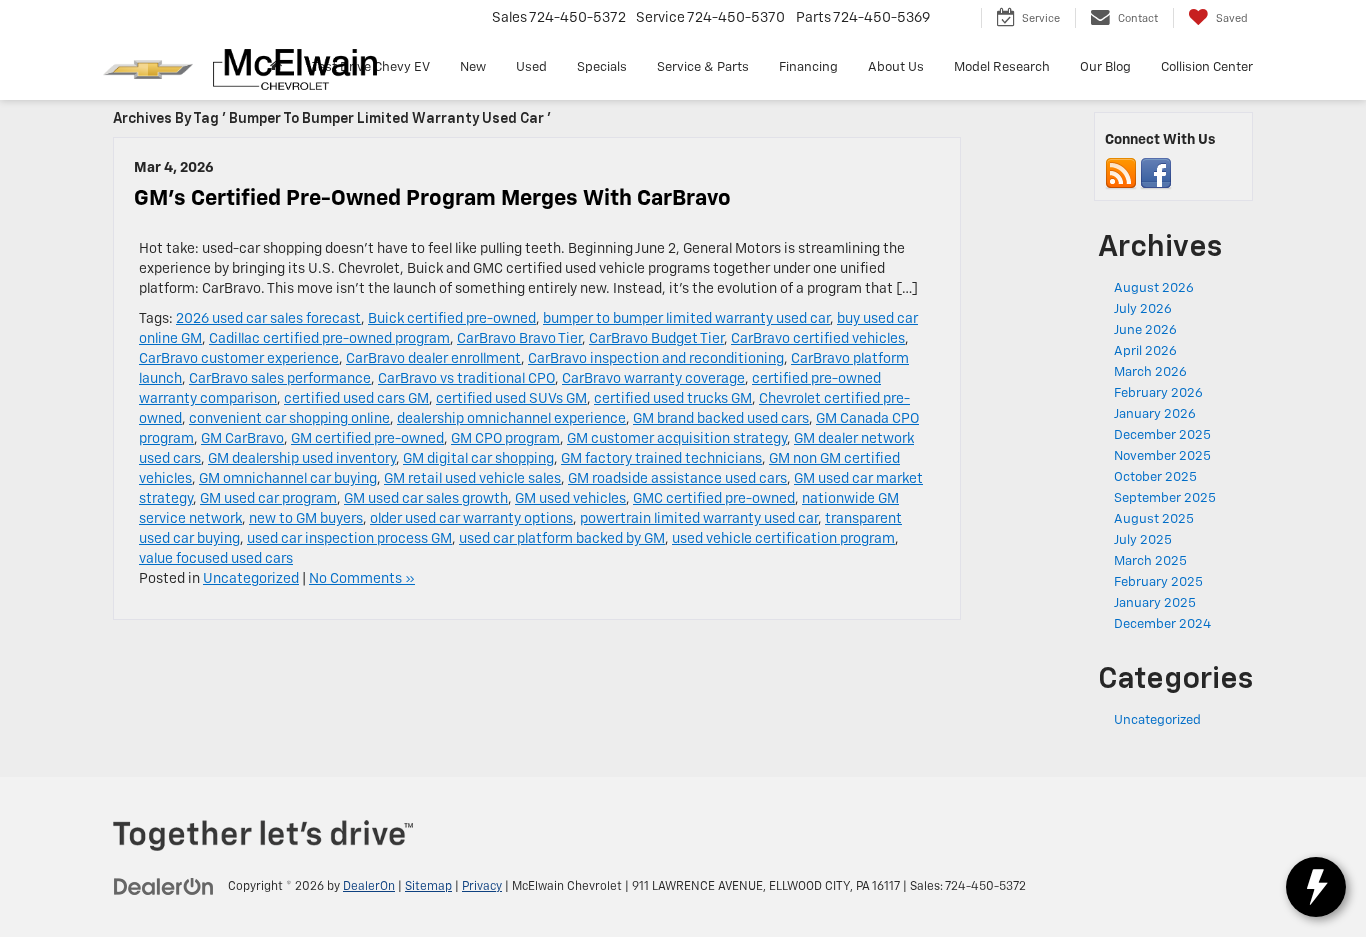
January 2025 (1155, 603)
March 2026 (1150, 372)
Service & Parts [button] (703, 67)
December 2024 (1162, 624)
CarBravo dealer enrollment (433, 359)
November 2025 (1162, 456)
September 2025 (1165, 498)
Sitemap (428, 887)
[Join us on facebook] (1156, 174)
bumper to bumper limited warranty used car (686, 319)
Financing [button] (808, 67)
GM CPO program (505, 439)
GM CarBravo (242, 439)
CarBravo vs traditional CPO (466, 379)
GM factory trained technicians (661, 459)
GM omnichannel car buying (288, 479)
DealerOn (369, 887)
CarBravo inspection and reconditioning (656, 359)
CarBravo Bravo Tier (519, 339)
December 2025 (1162, 435)
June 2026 (1145, 330)
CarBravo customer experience (239, 359)
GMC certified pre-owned (714, 499)
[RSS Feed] (1121, 174)
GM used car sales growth (426, 499)
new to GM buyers (306, 519)
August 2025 (1154, 519)
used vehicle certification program (783, 539)
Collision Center (1207, 67)
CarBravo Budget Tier (656, 339)
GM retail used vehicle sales (472, 479)
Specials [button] (602, 67)
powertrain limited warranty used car (699, 519)
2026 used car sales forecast (268, 319)
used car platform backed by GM (562, 539)
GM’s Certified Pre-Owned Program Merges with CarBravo (432, 199)
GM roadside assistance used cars (677, 479)
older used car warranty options (471, 519)
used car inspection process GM (349, 539)
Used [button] (531, 67)
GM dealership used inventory (302, 459)
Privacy (482, 887)
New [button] (473, 67)
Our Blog (1105, 67)
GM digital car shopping (478, 459)
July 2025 (1143, 540)
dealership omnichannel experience (511, 419)
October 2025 (1155, 477)
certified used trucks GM (673, 399)
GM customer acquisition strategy (677, 439)
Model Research (1002, 67)
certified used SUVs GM (511, 399)
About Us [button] (896, 67)
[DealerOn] (164, 886)
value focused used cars (216, 559)
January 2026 (1155, 414)
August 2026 (1154, 288)
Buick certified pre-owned (452, 319)
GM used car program (268, 499)
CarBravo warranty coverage (653, 379)
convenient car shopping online (289, 419)
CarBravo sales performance (280, 379)
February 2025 (1158, 582)
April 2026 (1145, 351)
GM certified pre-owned (367, 439)
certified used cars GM (356, 399)
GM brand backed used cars (721, 419)
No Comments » (362, 579)
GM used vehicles (570, 499)
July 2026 (1143, 309)
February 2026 (1158, 393)
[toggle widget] (1316, 887)
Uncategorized (251, 579)
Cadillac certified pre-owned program (329, 339)
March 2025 (1150, 561)
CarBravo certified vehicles (818, 339)
